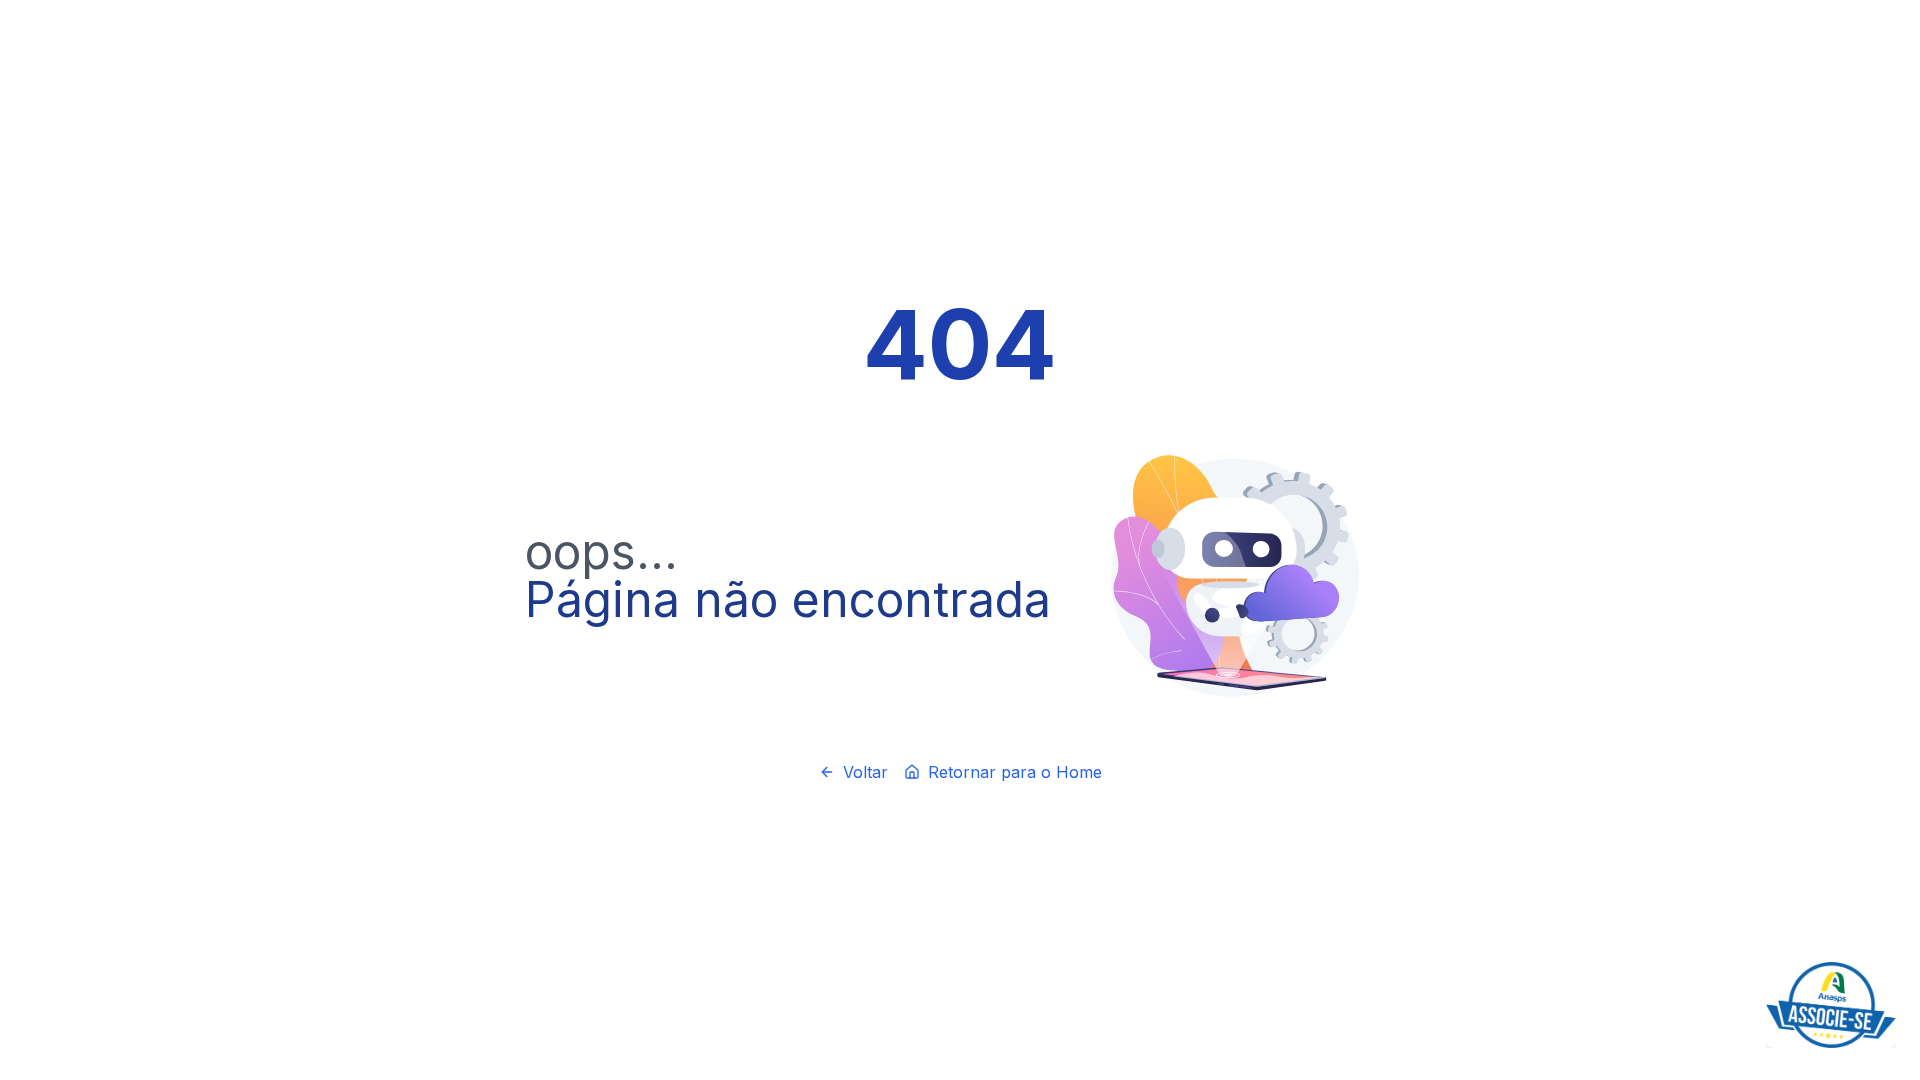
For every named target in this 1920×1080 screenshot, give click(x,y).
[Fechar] (1892, 966)
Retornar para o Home (1015, 772)
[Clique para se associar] (1831, 1005)
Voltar (865, 772)
